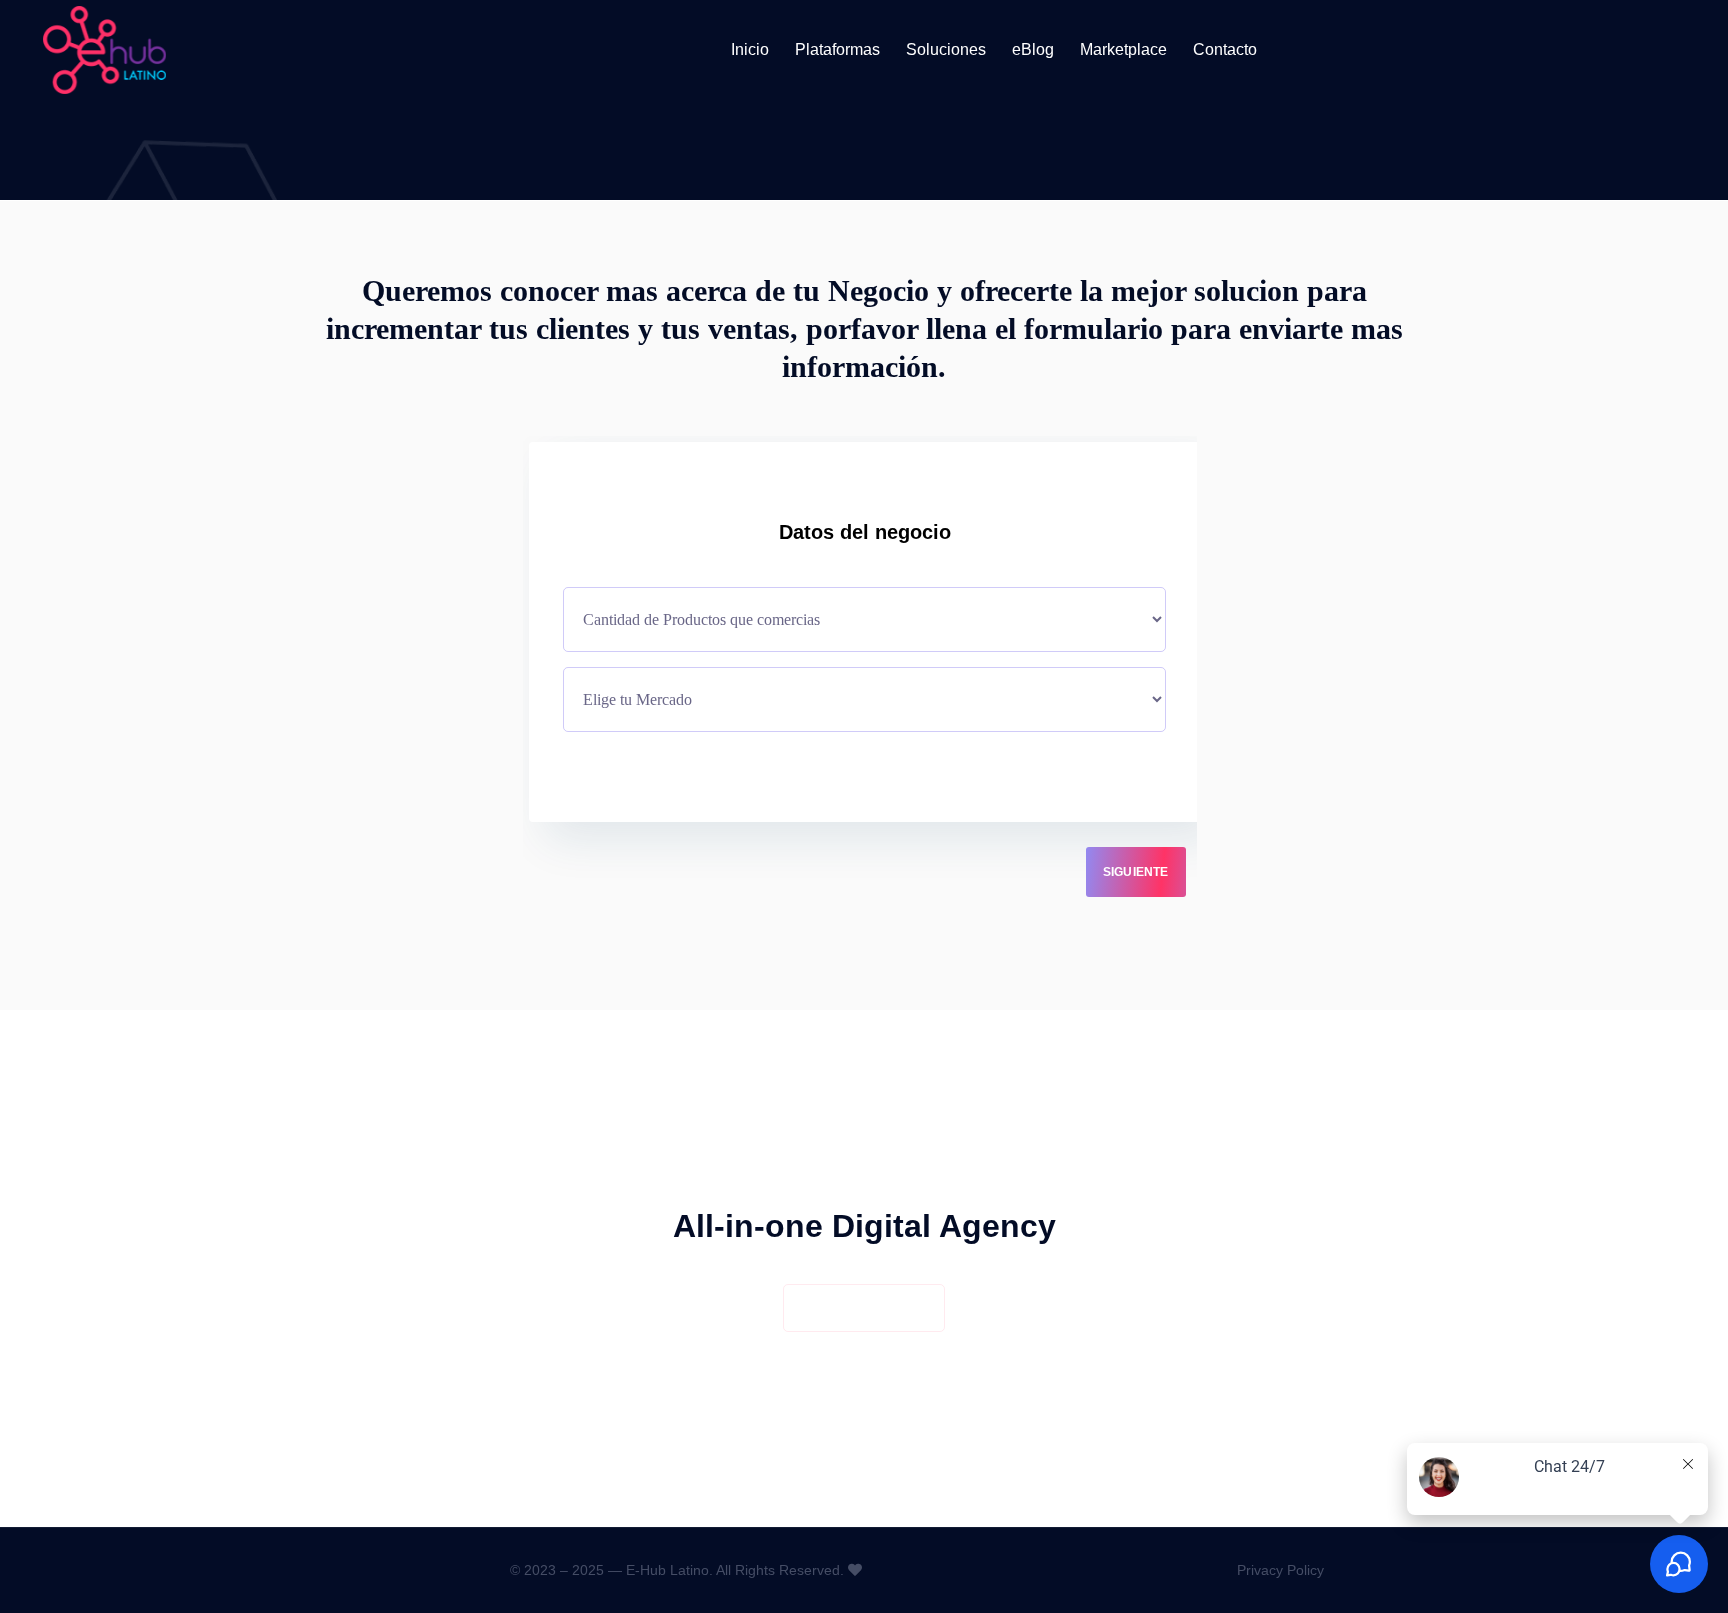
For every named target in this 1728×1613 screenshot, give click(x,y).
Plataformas (837, 49)
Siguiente (1136, 872)
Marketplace (1123, 49)
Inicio (750, 49)
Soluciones (946, 49)
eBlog (1033, 49)
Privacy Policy (1280, 1570)
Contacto (1225, 49)
